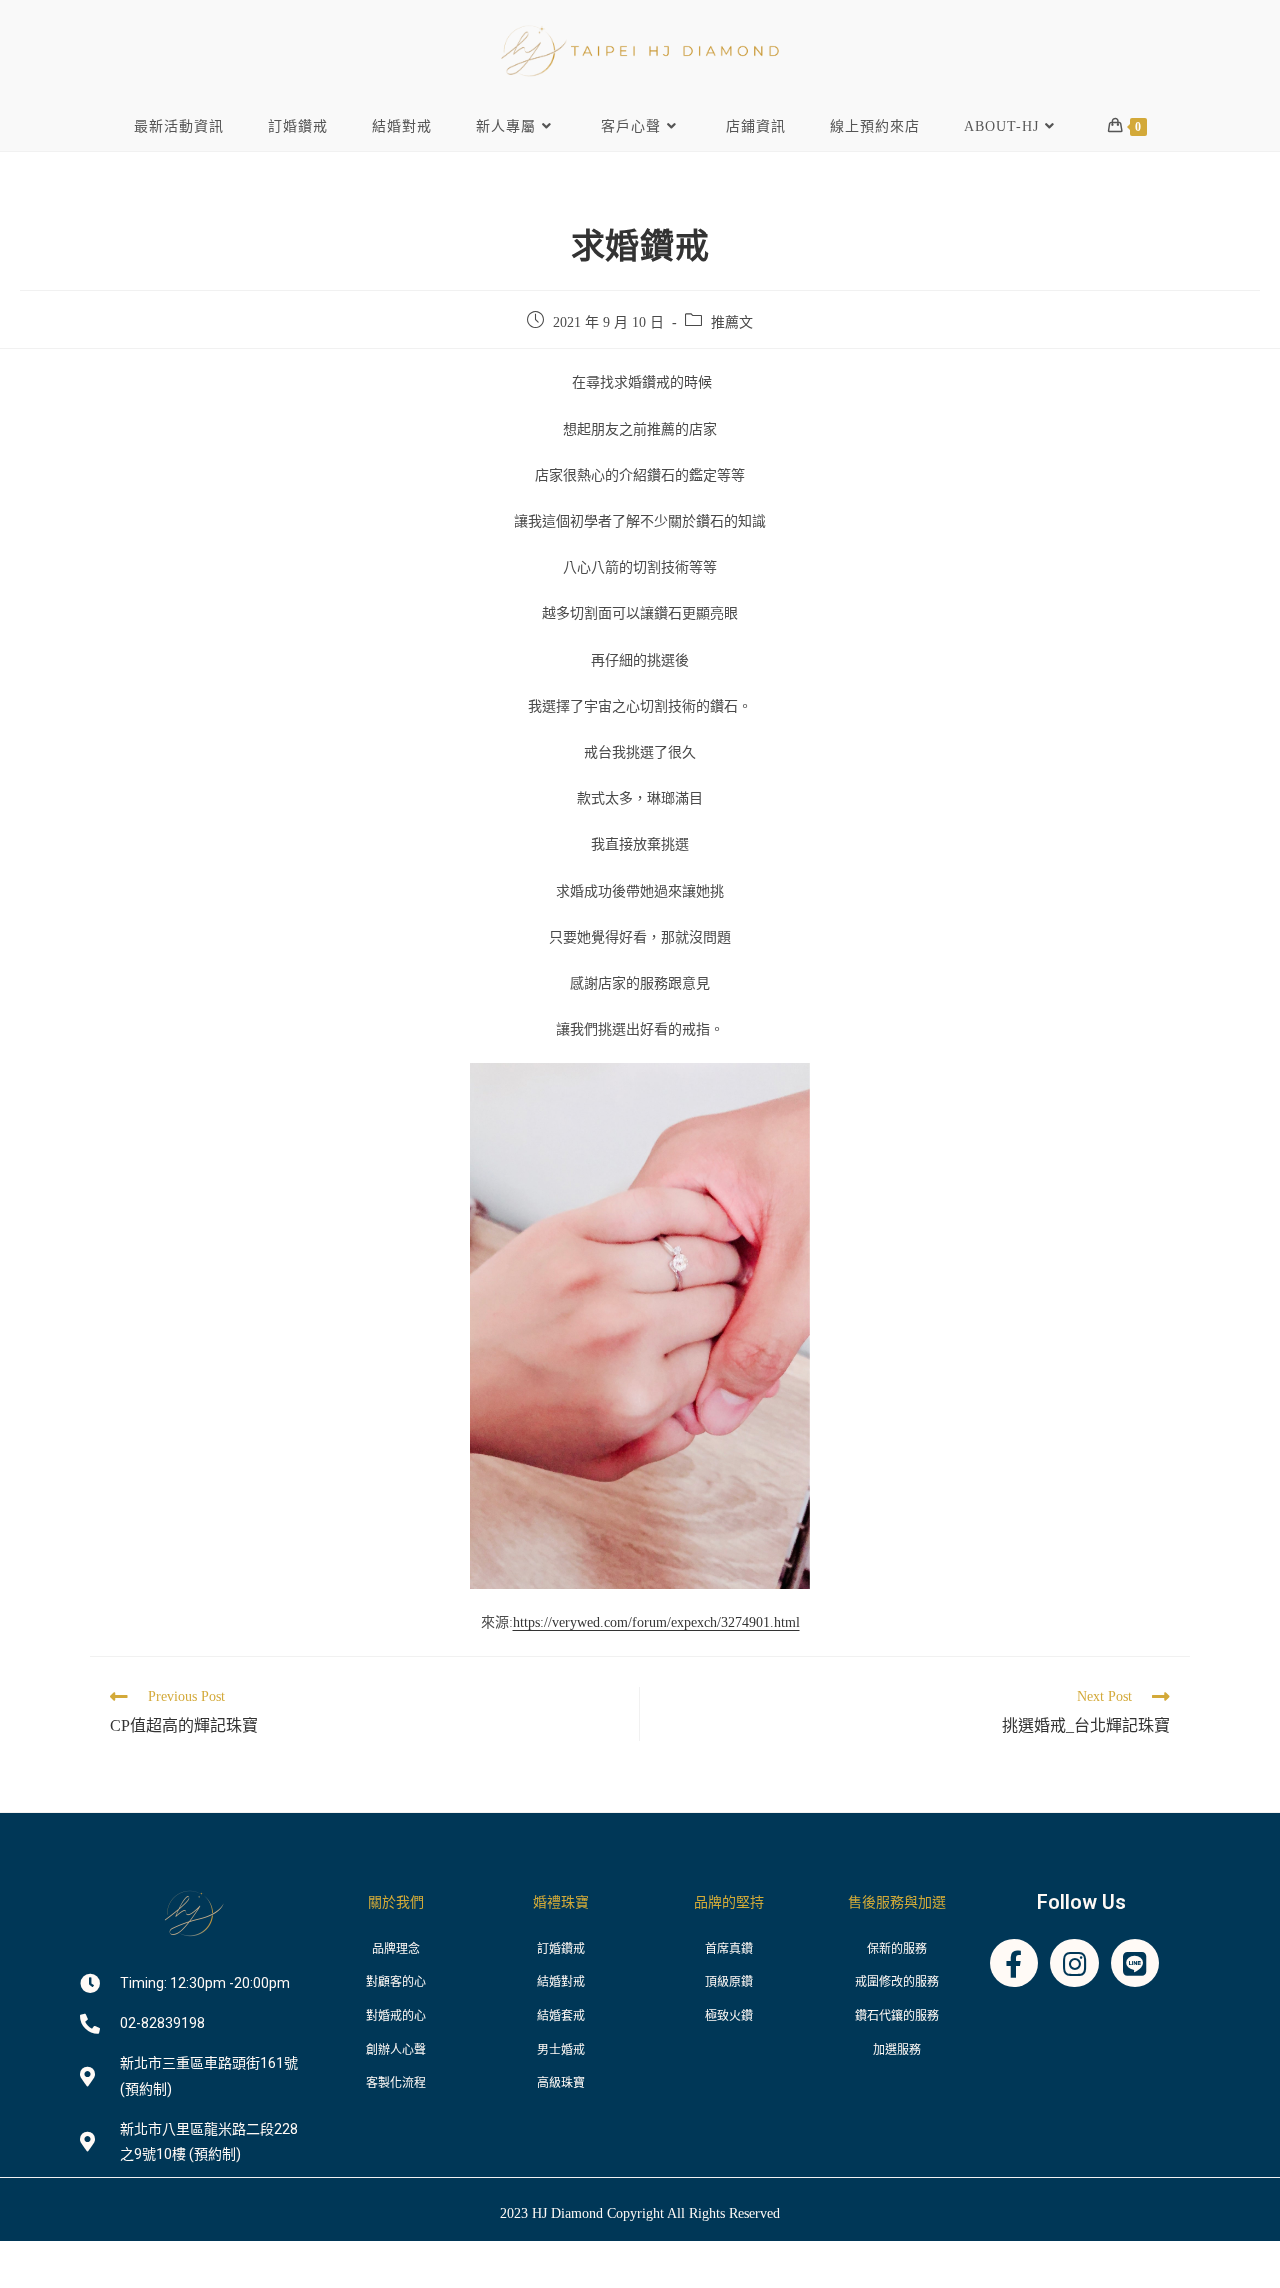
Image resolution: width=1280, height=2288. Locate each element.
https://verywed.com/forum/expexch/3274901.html (656, 1622)
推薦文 (732, 322)
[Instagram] (1074, 1963)
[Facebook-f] (1014, 1963)
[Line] (1135, 1963)
